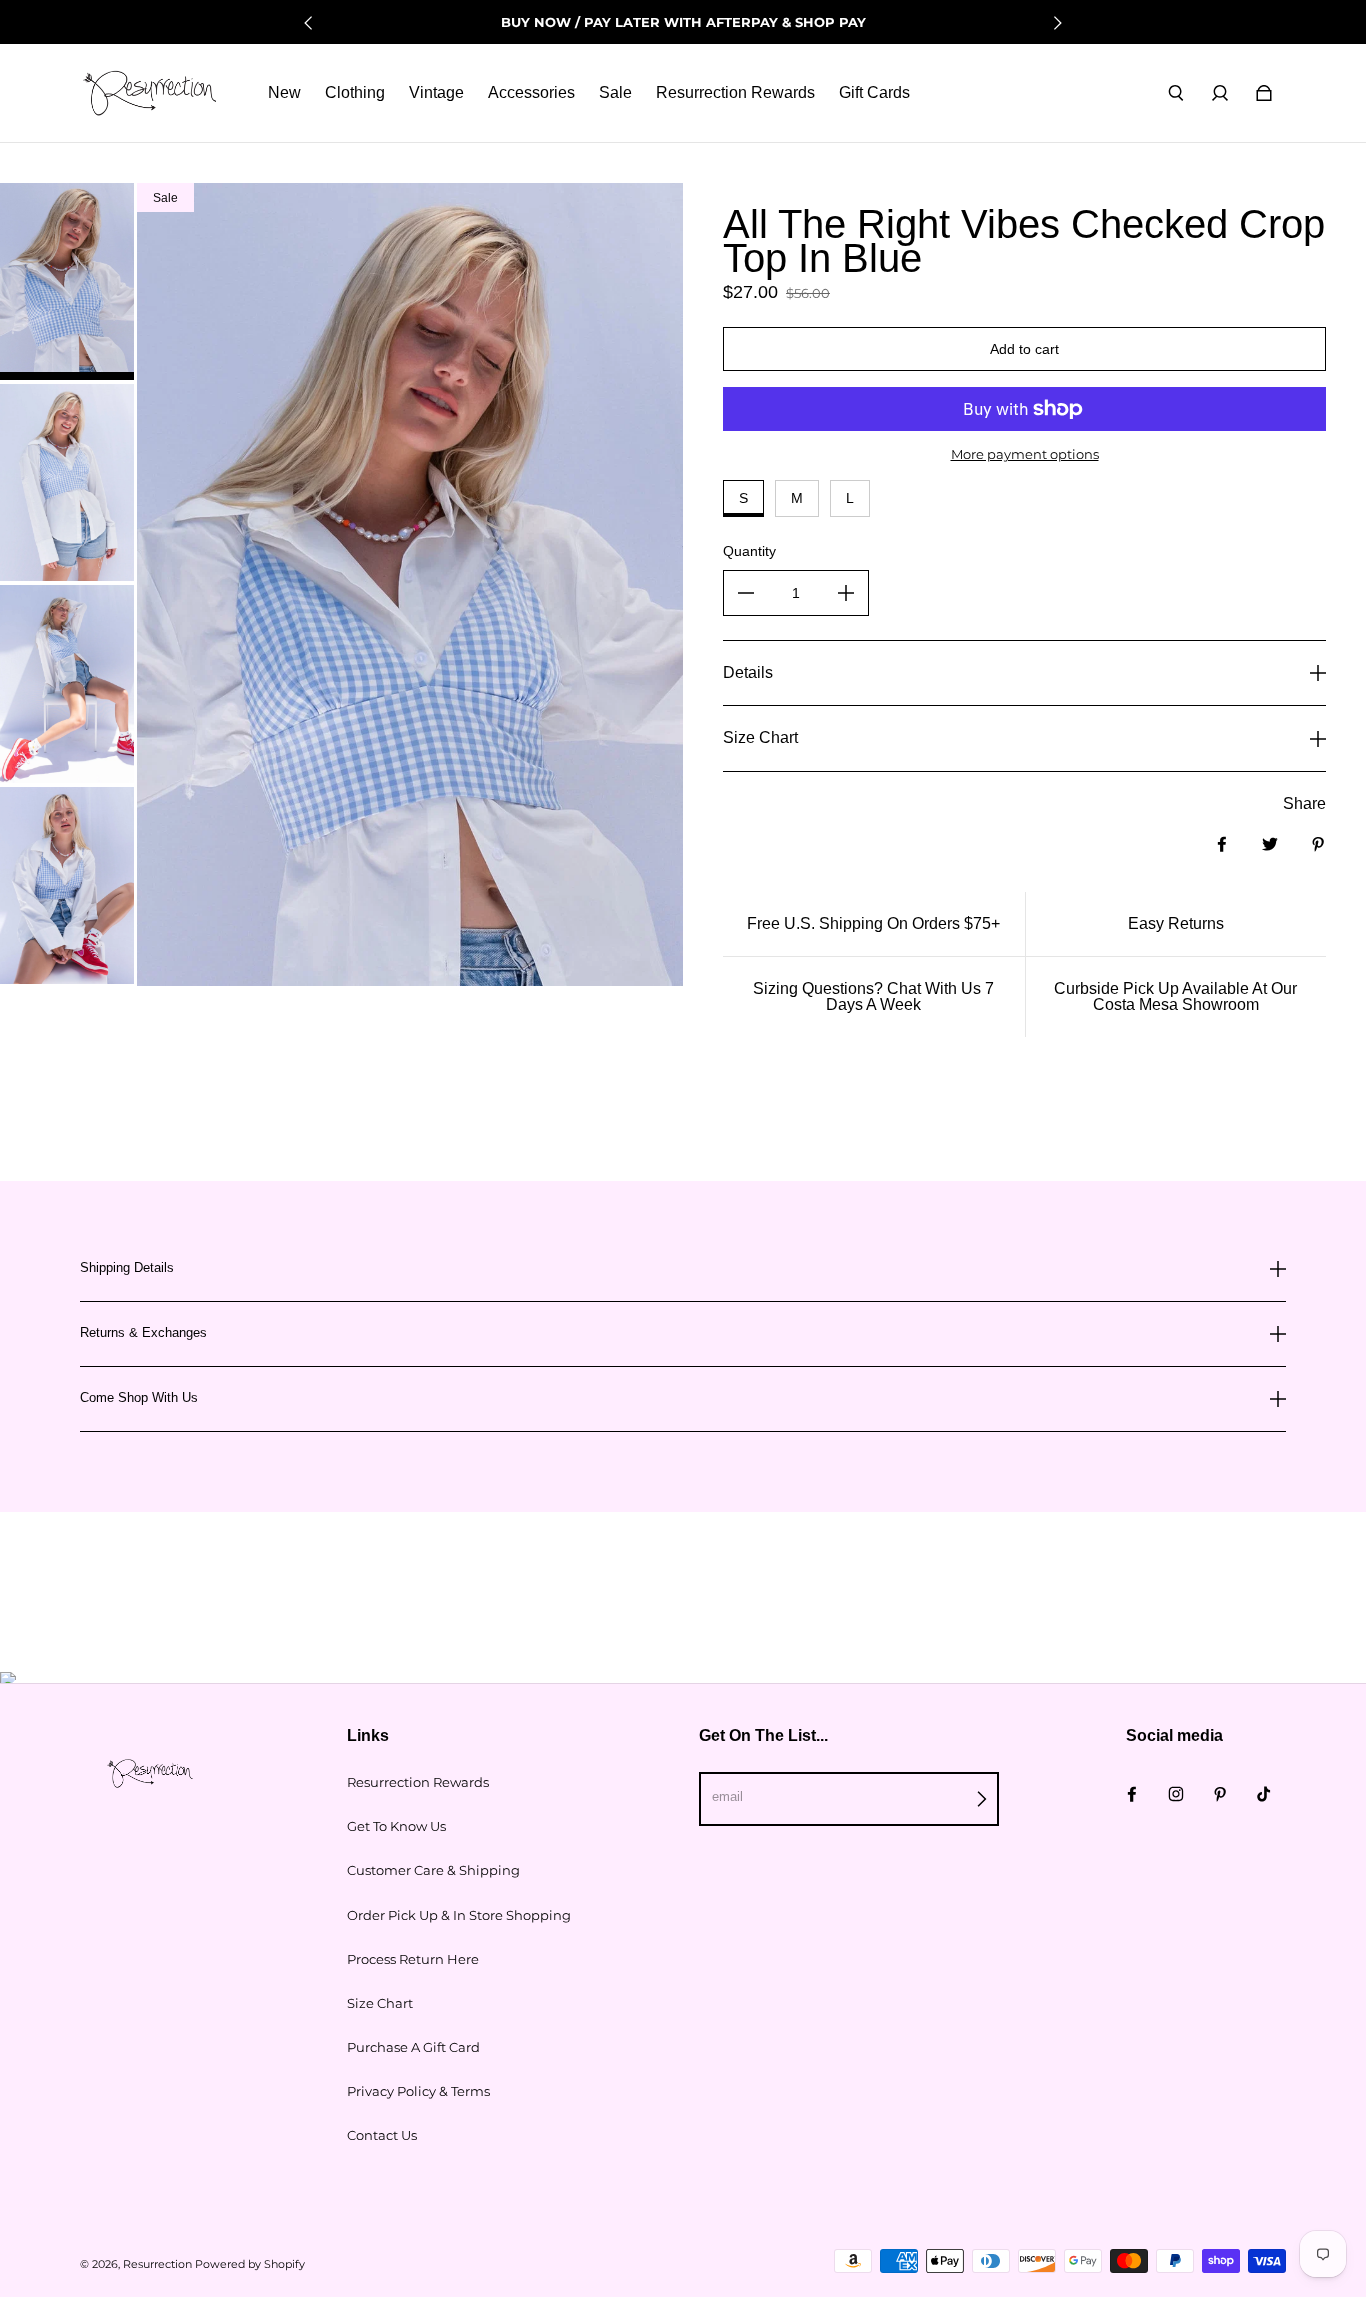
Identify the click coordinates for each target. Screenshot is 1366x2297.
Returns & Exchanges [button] (143, 1332)
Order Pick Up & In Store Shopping (459, 1915)
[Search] (1176, 93)
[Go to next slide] (1057, 23)
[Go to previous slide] (309, 23)
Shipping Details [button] (127, 1268)
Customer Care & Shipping (433, 1870)
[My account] (1220, 93)
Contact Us (382, 2135)
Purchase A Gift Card (413, 2047)
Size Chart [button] (760, 737)
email (727, 1796)
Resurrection (157, 2264)
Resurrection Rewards (418, 1782)
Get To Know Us (396, 1826)
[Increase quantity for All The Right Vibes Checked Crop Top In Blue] (846, 593)
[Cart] (1264, 93)
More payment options (1025, 454)
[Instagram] (1176, 1794)
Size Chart (380, 2003)
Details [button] (748, 672)
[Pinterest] (1220, 1794)
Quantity (749, 551)
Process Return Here (413, 1959)
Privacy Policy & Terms (418, 2091)
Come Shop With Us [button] (139, 1397)
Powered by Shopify (250, 2264)
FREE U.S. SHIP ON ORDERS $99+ (683, 22)
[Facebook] (1132, 1794)
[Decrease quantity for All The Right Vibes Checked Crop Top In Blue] (746, 593)
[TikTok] (1264, 1794)
